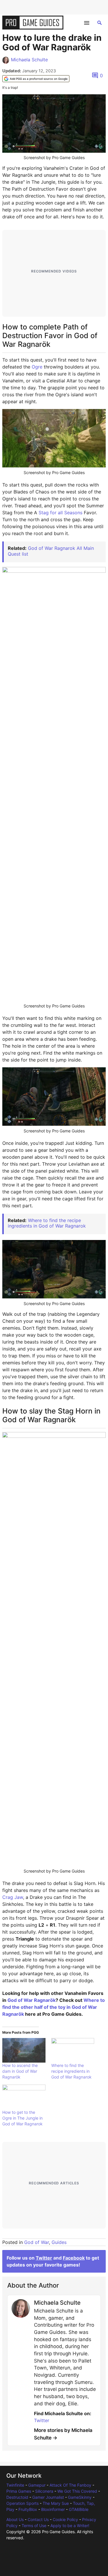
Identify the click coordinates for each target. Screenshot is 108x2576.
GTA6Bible (79, 2509)
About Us (15, 2519)
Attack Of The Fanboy (70, 2485)
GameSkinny (80, 2497)
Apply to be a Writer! (70, 2526)
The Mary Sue (56, 2503)
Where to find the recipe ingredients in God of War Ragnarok (47, 1223)
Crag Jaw (13, 1897)
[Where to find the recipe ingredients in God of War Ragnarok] (73, 2050)
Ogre (37, 367)
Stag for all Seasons (60, 513)
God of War (37, 2242)
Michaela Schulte (29, 60)
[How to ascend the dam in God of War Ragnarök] (24, 2050)
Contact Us (38, 2519)
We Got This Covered (77, 2491)
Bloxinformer (53, 2509)
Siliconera (44, 2491)
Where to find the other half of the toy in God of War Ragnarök (54, 2007)
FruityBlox (28, 2509)
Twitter (44, 2258)
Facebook (74, 2258)
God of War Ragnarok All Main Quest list (51, 551)
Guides (59, 2242)
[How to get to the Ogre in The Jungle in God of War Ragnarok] (24, 2097)
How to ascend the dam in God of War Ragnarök (20, 2071)
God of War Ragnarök (32, 2000)
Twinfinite (15, 2485)
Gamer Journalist (48, 2497)
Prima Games (19, 2491)
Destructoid (17, 2497)
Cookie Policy (65, 2519)
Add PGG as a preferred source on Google (39, 79)
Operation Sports (22, 2503)
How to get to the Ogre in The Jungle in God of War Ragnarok (22, 2118)
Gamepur (37, 2485)
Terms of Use (34, 2526)
